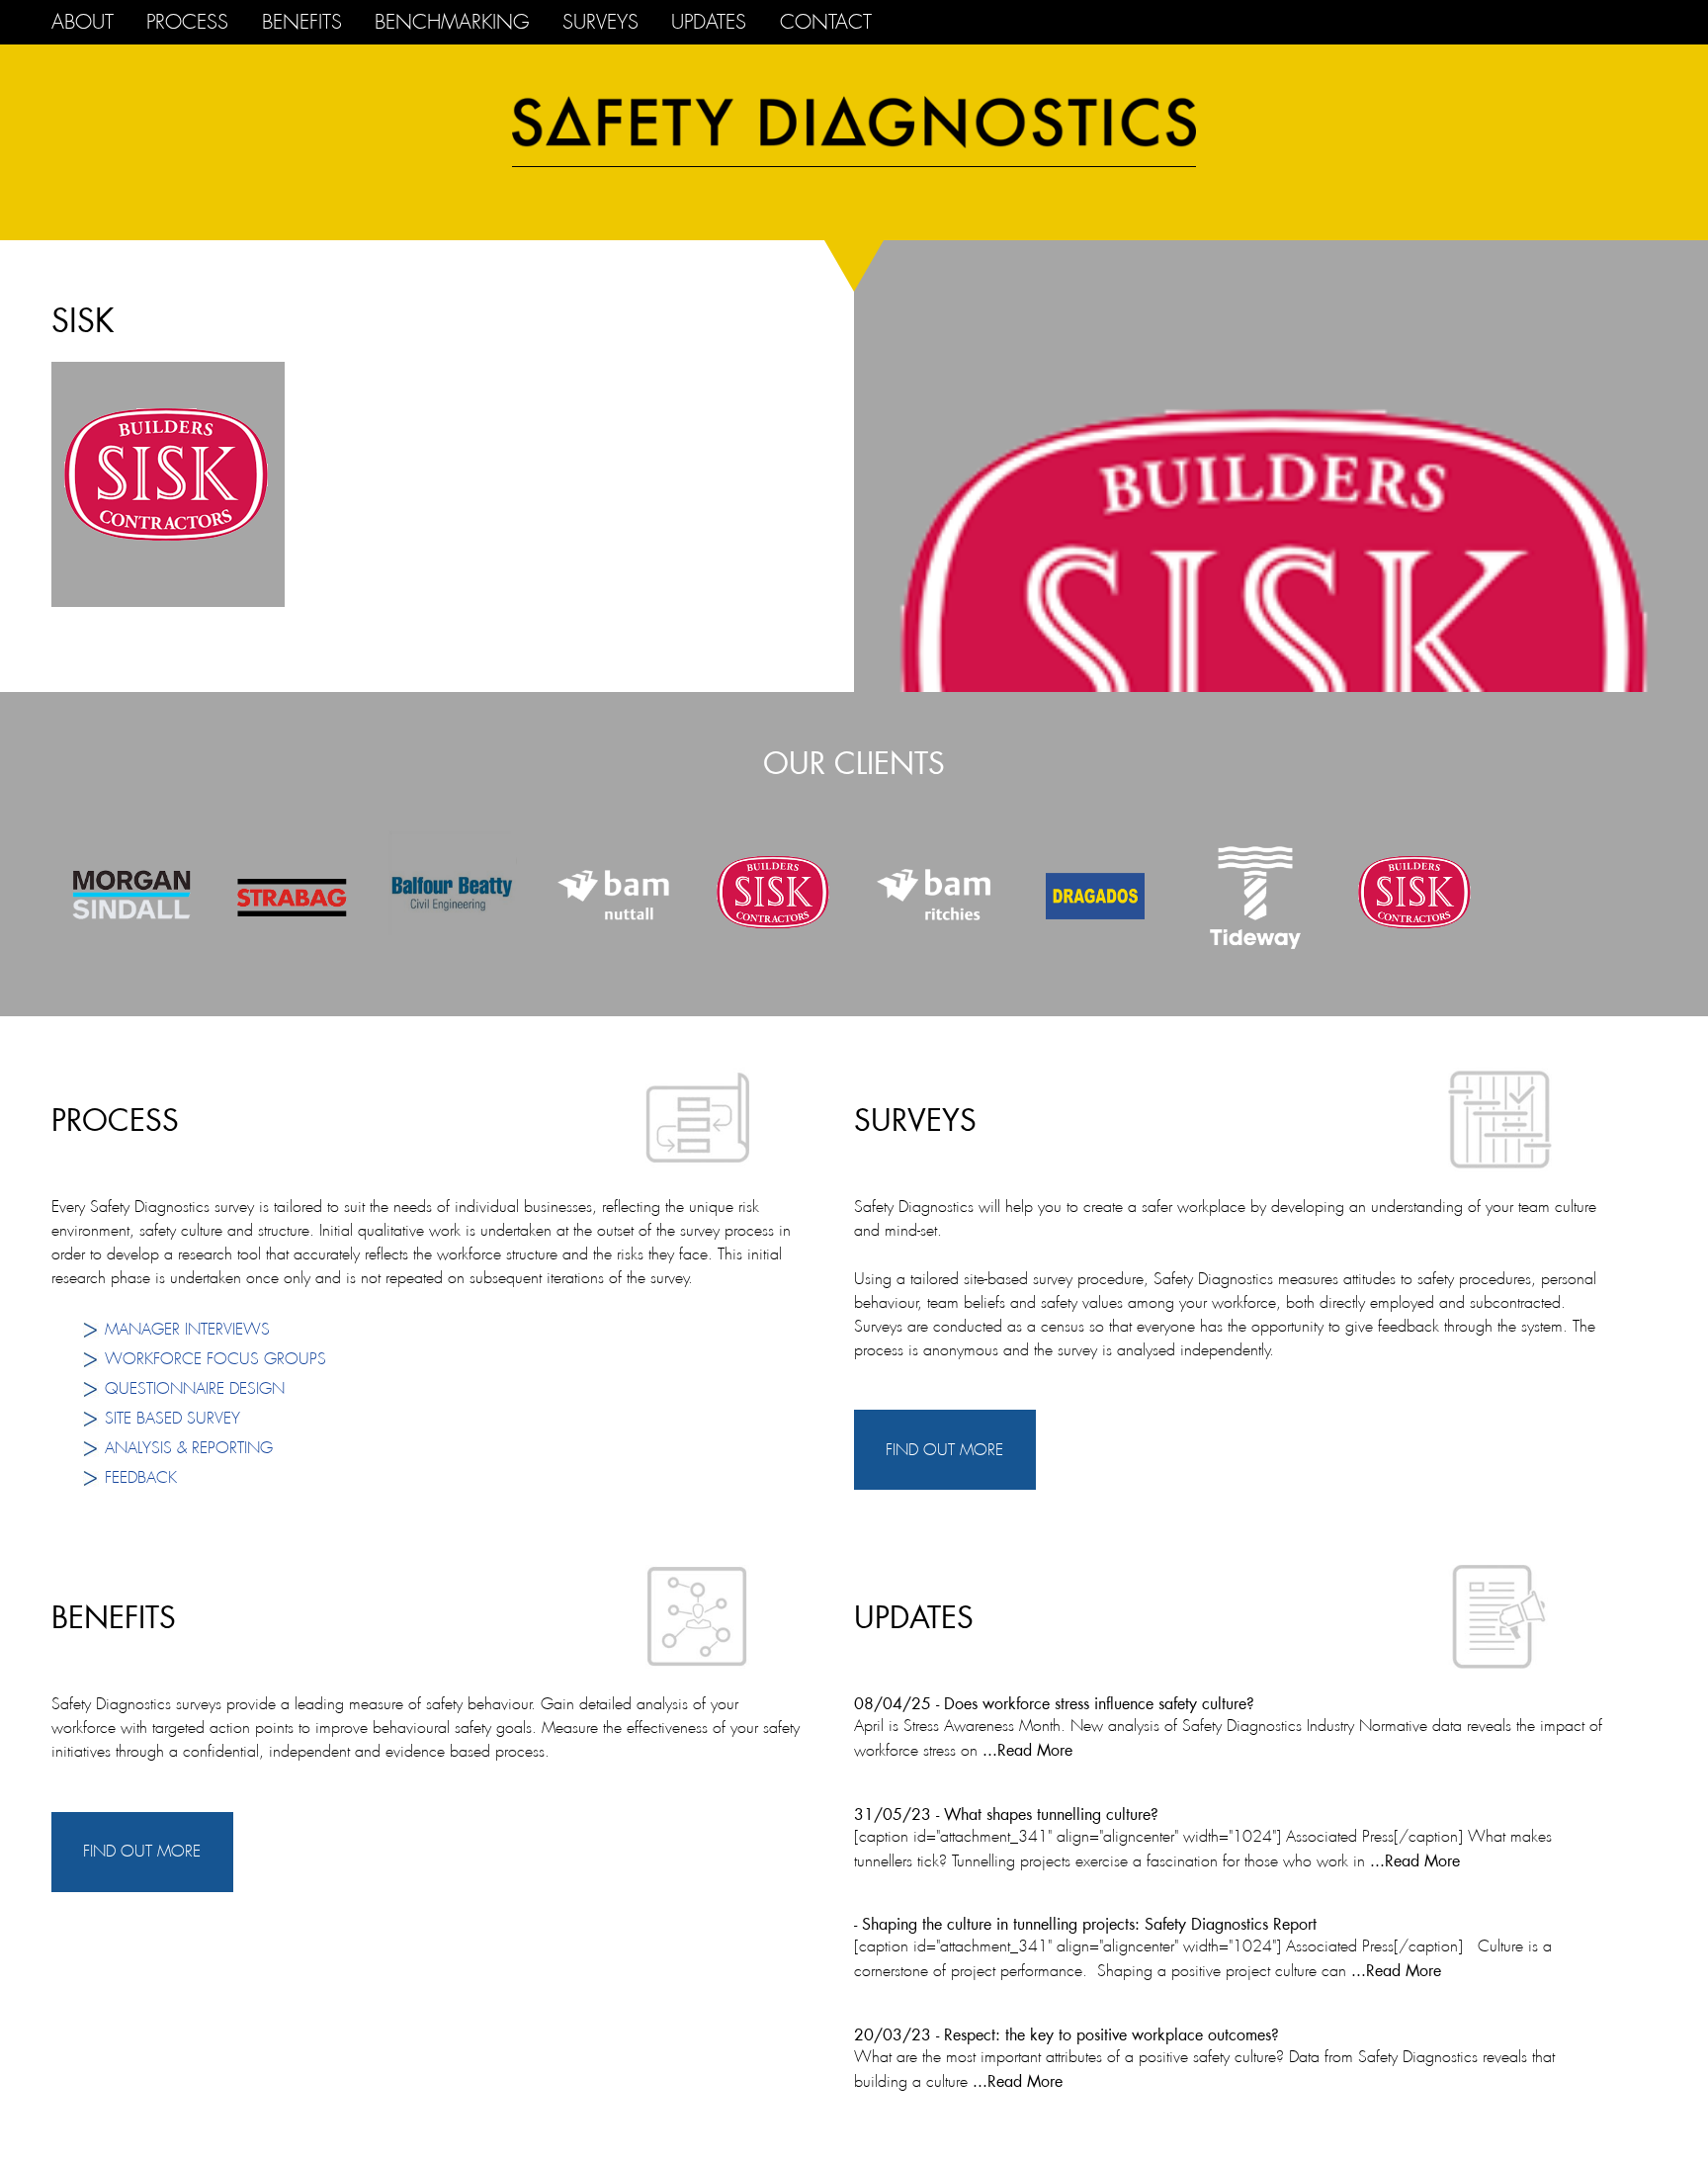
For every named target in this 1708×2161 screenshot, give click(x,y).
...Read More (1025, 1749)
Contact (826, 22)
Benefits (302, 22)
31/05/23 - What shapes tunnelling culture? (1006, 1814)
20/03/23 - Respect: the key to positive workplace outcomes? (1067, 2034)
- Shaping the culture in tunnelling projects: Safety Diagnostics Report (1085, 1923)
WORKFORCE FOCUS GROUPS (215, 1359)
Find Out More (944, 1450)
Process (187, 22)
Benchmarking (452, 22)
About (83, 22)
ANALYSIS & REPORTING (189, 1448)
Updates (709, 22)
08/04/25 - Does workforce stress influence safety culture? (1054, 1703)
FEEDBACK (141, 1477)
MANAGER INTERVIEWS (187, 1329)
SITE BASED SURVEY (172, 1418)
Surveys (600, 22)
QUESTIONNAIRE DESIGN (195, 1388)
